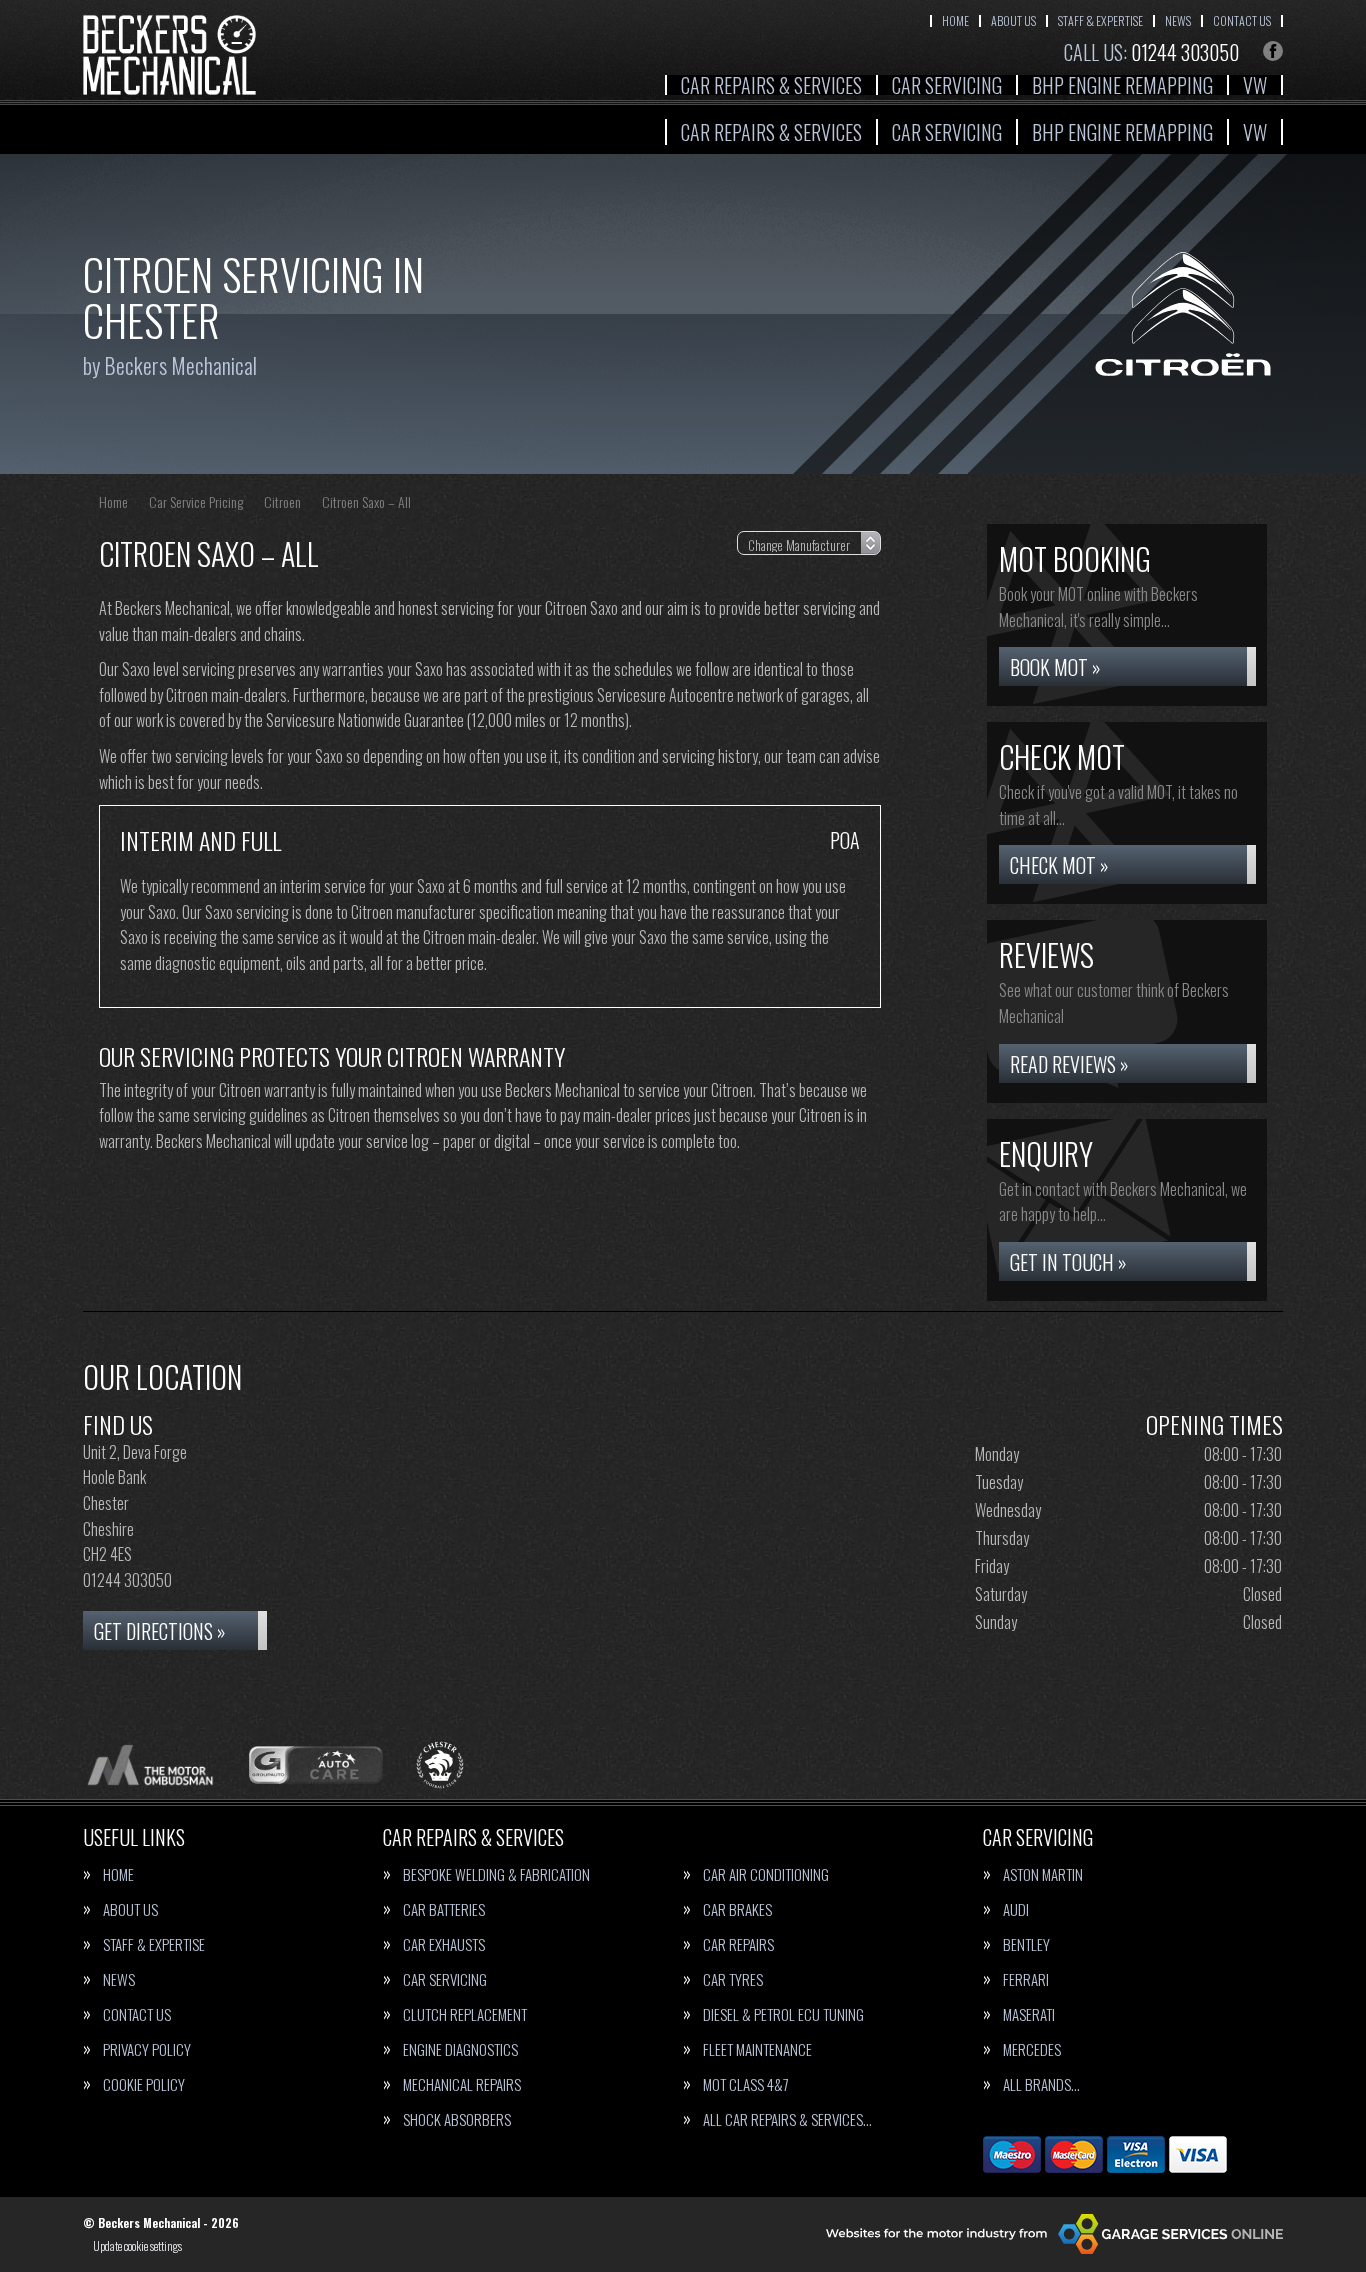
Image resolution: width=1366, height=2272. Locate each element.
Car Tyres (733, 1979)
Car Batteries (444, 1909)
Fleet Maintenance (757, 2049)
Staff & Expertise (1100, 20)
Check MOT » (1059, 865)
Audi (1016, 1909)
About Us (1013, 20)
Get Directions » (160, 1631)
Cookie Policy (144, 2084)
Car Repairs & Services (771, 85)
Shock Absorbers (457, 2119)
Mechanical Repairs (462, 2084)
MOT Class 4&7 (746, 2084)
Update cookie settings (137, 2246)
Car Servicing (947, 85)
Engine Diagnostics (460, 2049)
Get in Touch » (1068, 1262)
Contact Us (1242, 20)
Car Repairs (738, 1944)
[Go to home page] (169, 55)
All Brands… (1041, 2084)
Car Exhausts (444, 1944)
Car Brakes (737, 1909)
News (1178, 20)
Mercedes (1032, 2049)
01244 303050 (1151, 52)
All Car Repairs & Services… (787, 2119)
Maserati (1029, 2014)
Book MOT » (1055, 667)
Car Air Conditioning (766, 1874)
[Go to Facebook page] (1273, 51)
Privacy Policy (147, 2049)
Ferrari (1026, 1979)
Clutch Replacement (465, 2014)
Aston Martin (1043, 1874)
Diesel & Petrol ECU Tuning (783, 2014)
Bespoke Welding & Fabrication (496, 1874)
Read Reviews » (1069, 1064)
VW (1255, 85)
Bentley (1026, 1944)
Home (955, 20)
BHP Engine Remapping (1122, 85)
